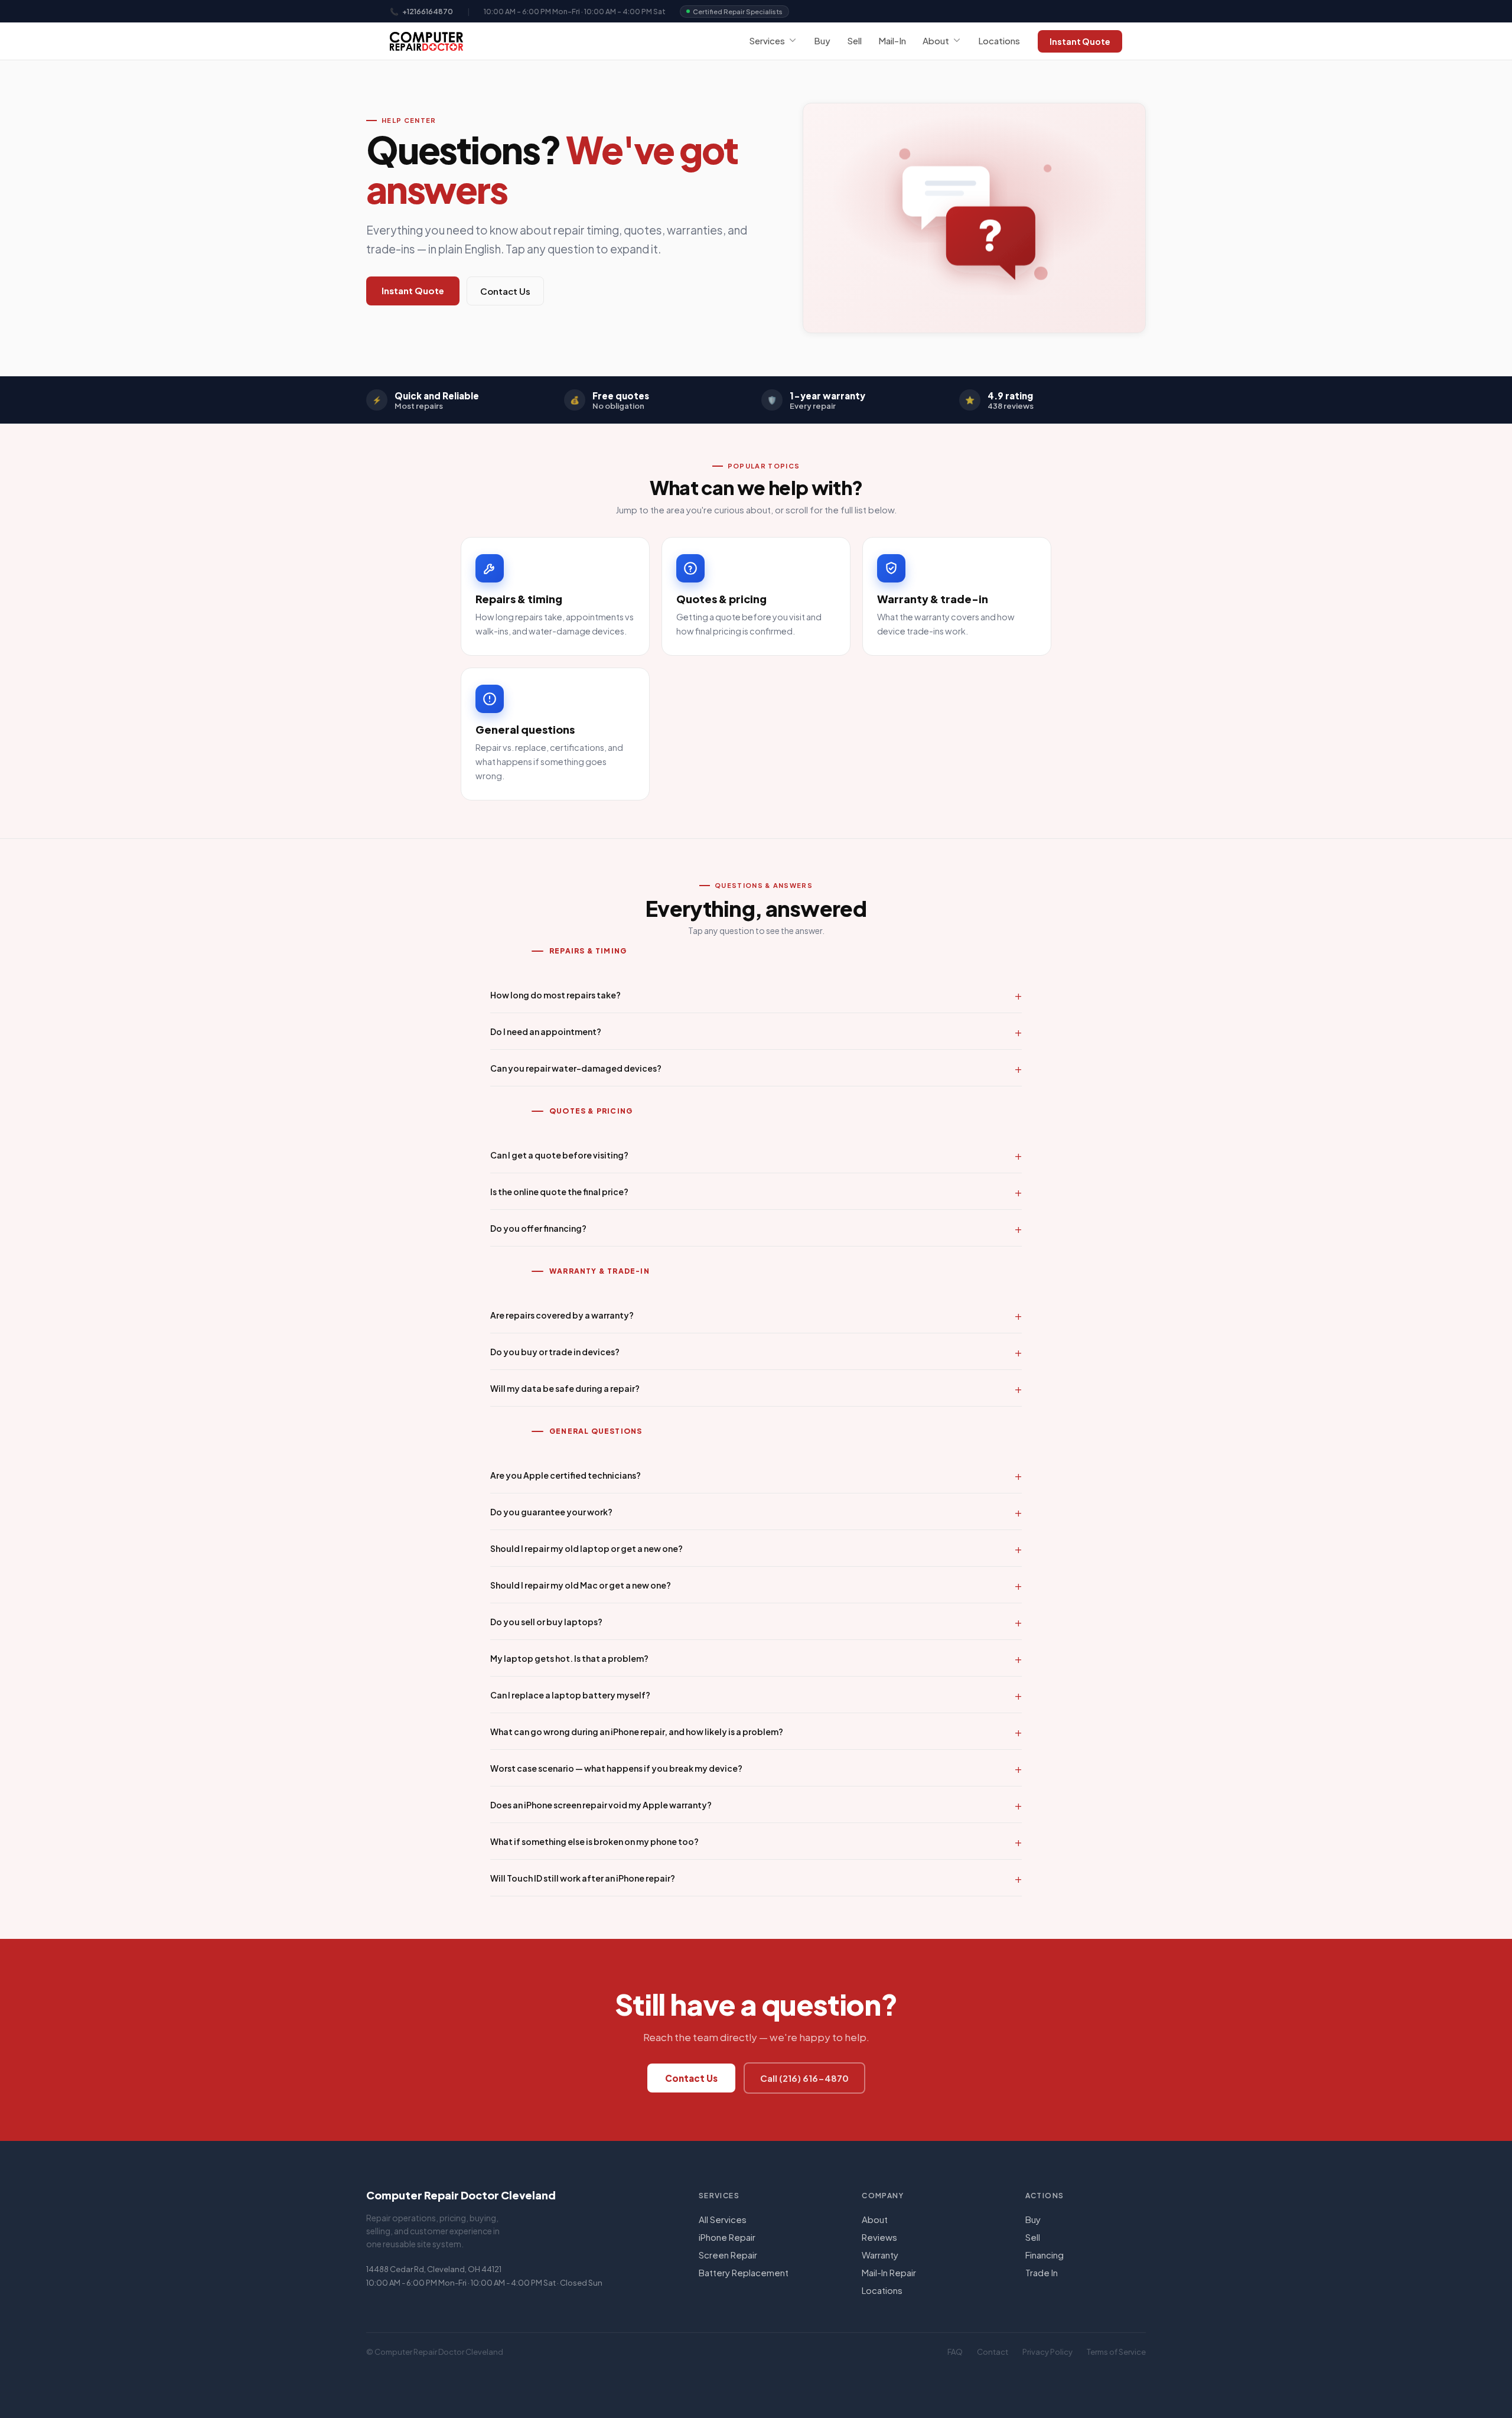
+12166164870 (428, 12)
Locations (999, 40)
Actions (1045, 2196)
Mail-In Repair (889, 2272)
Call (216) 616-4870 (804, 2078)
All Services (723, 2219)
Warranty (880, 2255)
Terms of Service (1116, 2352)
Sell (854, 40)
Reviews (879, 2237)
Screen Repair (728, 2255)
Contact (993, 2352)
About (936, 40)
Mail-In (892, 40)
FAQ (955, 2352)
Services (767, 40)
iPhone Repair (727, 2237)
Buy (822, 40)
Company (883, 2196)
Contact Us (505, 291)
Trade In (1042, 2272)
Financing (1045, 2255)
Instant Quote (1080, 41)
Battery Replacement (744, 2272)
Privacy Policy (1047, 2352)
